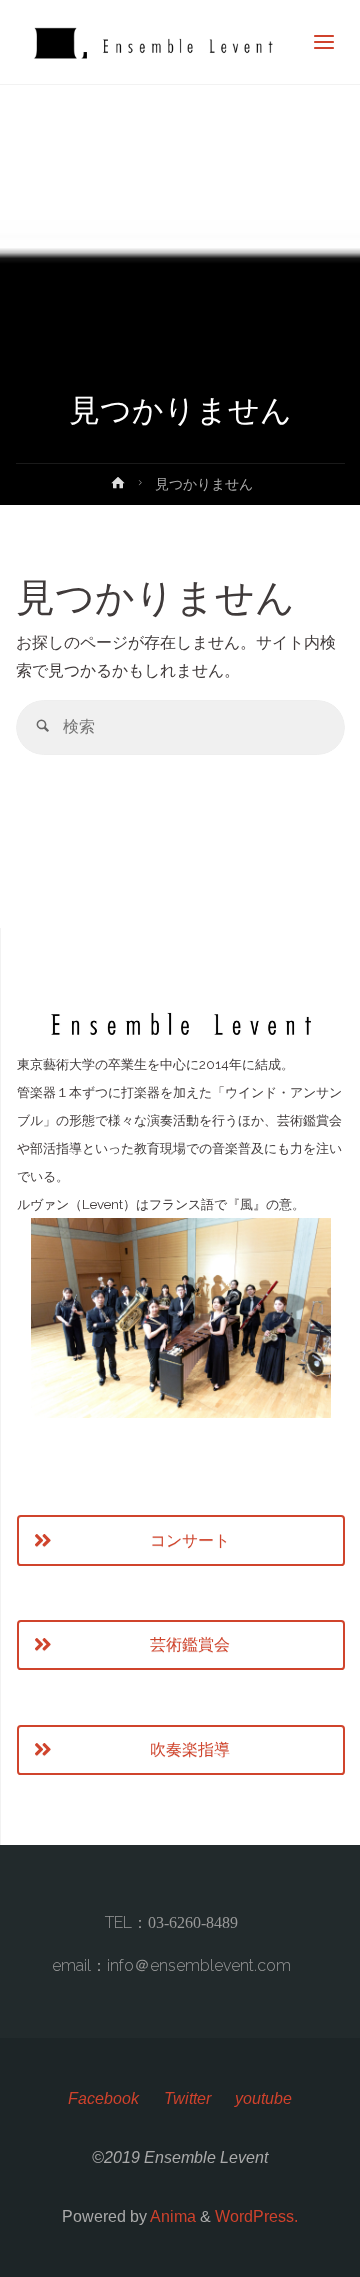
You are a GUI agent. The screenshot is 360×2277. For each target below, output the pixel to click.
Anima (171, 2216)
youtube (263, 2098)
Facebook (103, 2098)
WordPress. (256, 2216)
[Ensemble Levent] (151, 42)
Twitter (187, 2098)
